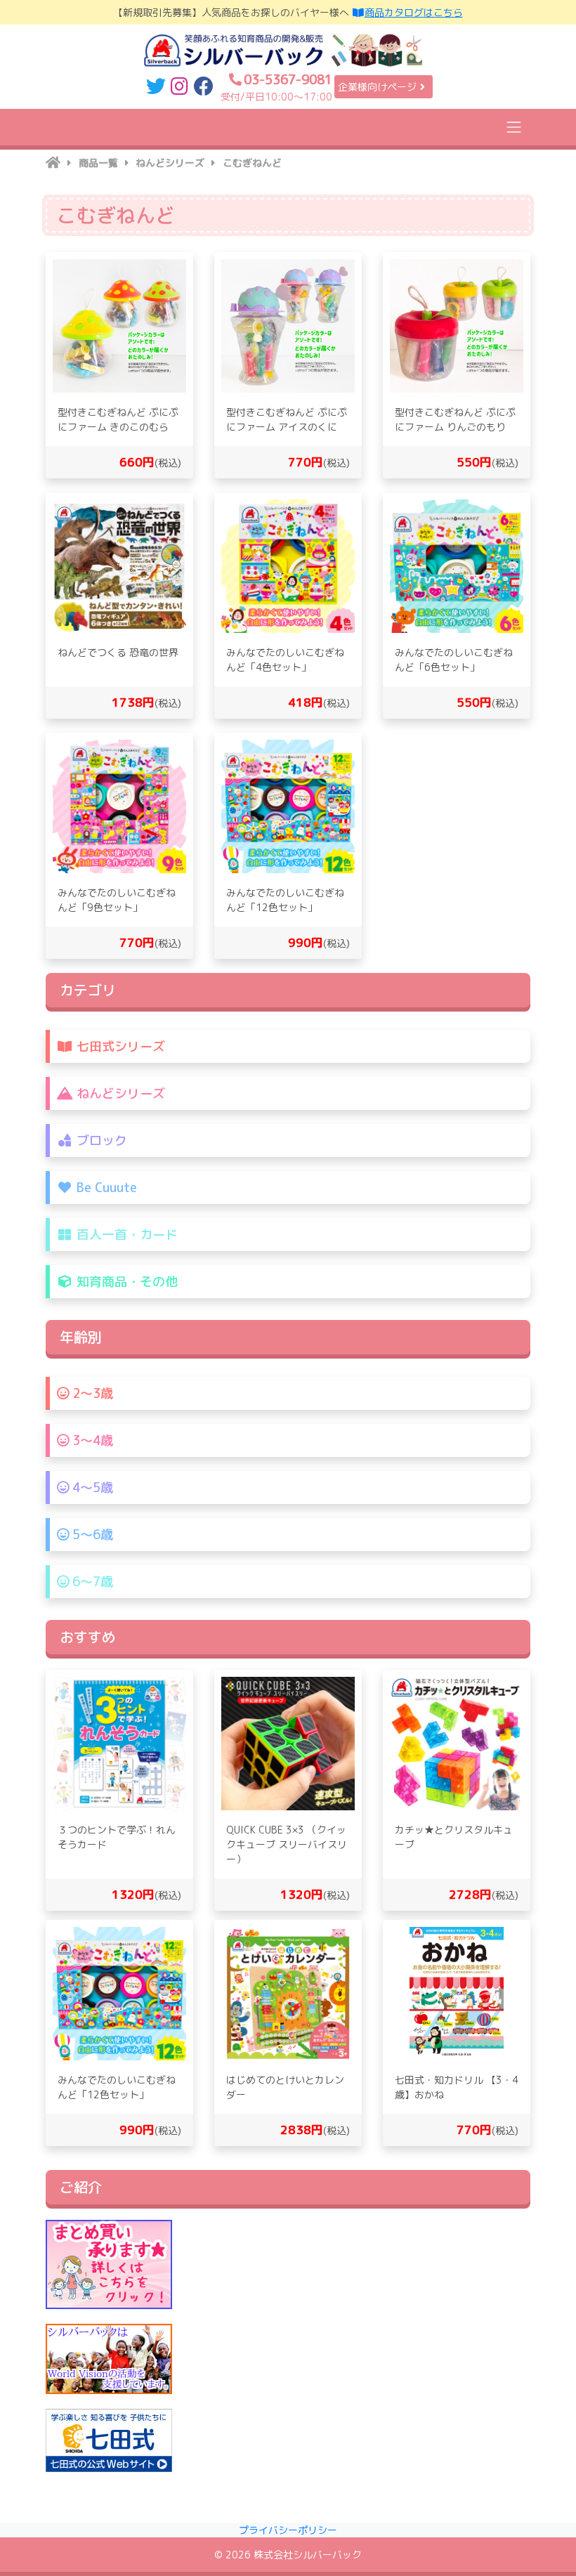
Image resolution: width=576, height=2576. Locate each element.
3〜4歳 (91, 1440)
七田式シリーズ (119, 1046)
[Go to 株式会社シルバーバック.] (53, 163)
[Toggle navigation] (514, 127)
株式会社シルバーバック (308, 2555)
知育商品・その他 (125, 1282)
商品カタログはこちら (414, 12)
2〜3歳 (91, 1393)
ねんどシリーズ (119, 1093)
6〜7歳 (91, 1582)
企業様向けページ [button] (377, 87)
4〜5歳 (91, 1488)
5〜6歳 (91, 1535)
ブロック (100, 1140)
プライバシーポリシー (288, 2530)
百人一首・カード (125, 1235)
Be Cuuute (105, 1188)
